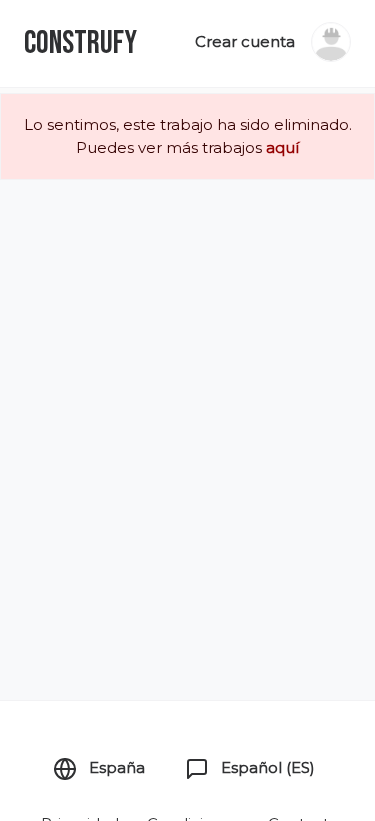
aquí (282, 147)
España (115, 767)
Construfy (80, 43)
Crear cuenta (245, 41)
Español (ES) (266, 767)
